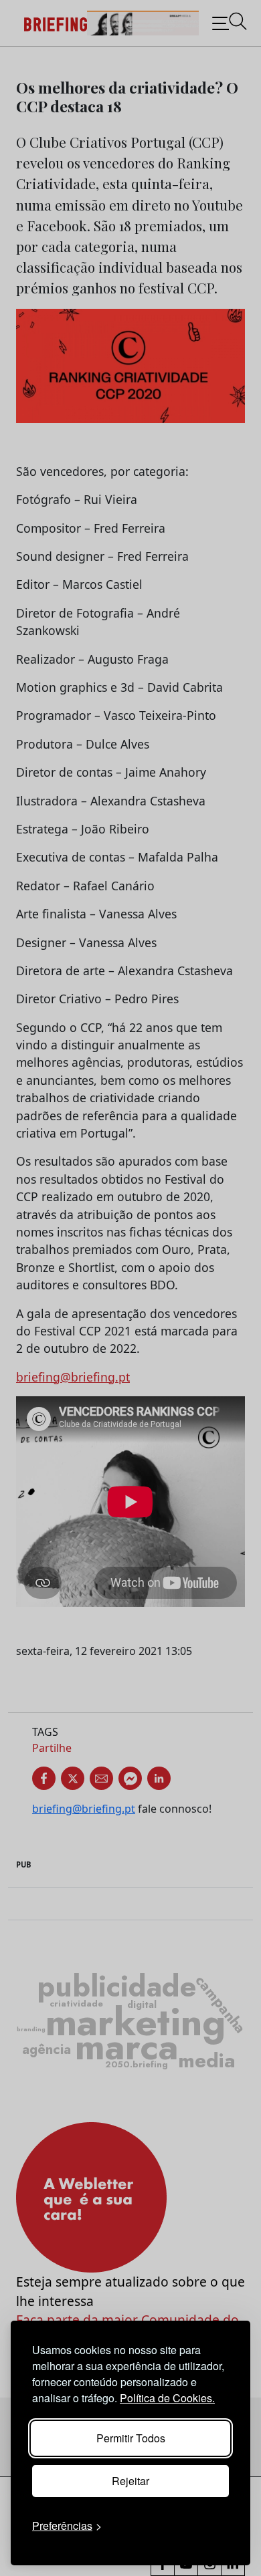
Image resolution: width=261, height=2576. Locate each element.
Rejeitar (130, 2481)
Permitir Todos (131, 2438)
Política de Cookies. (167, 2398)
